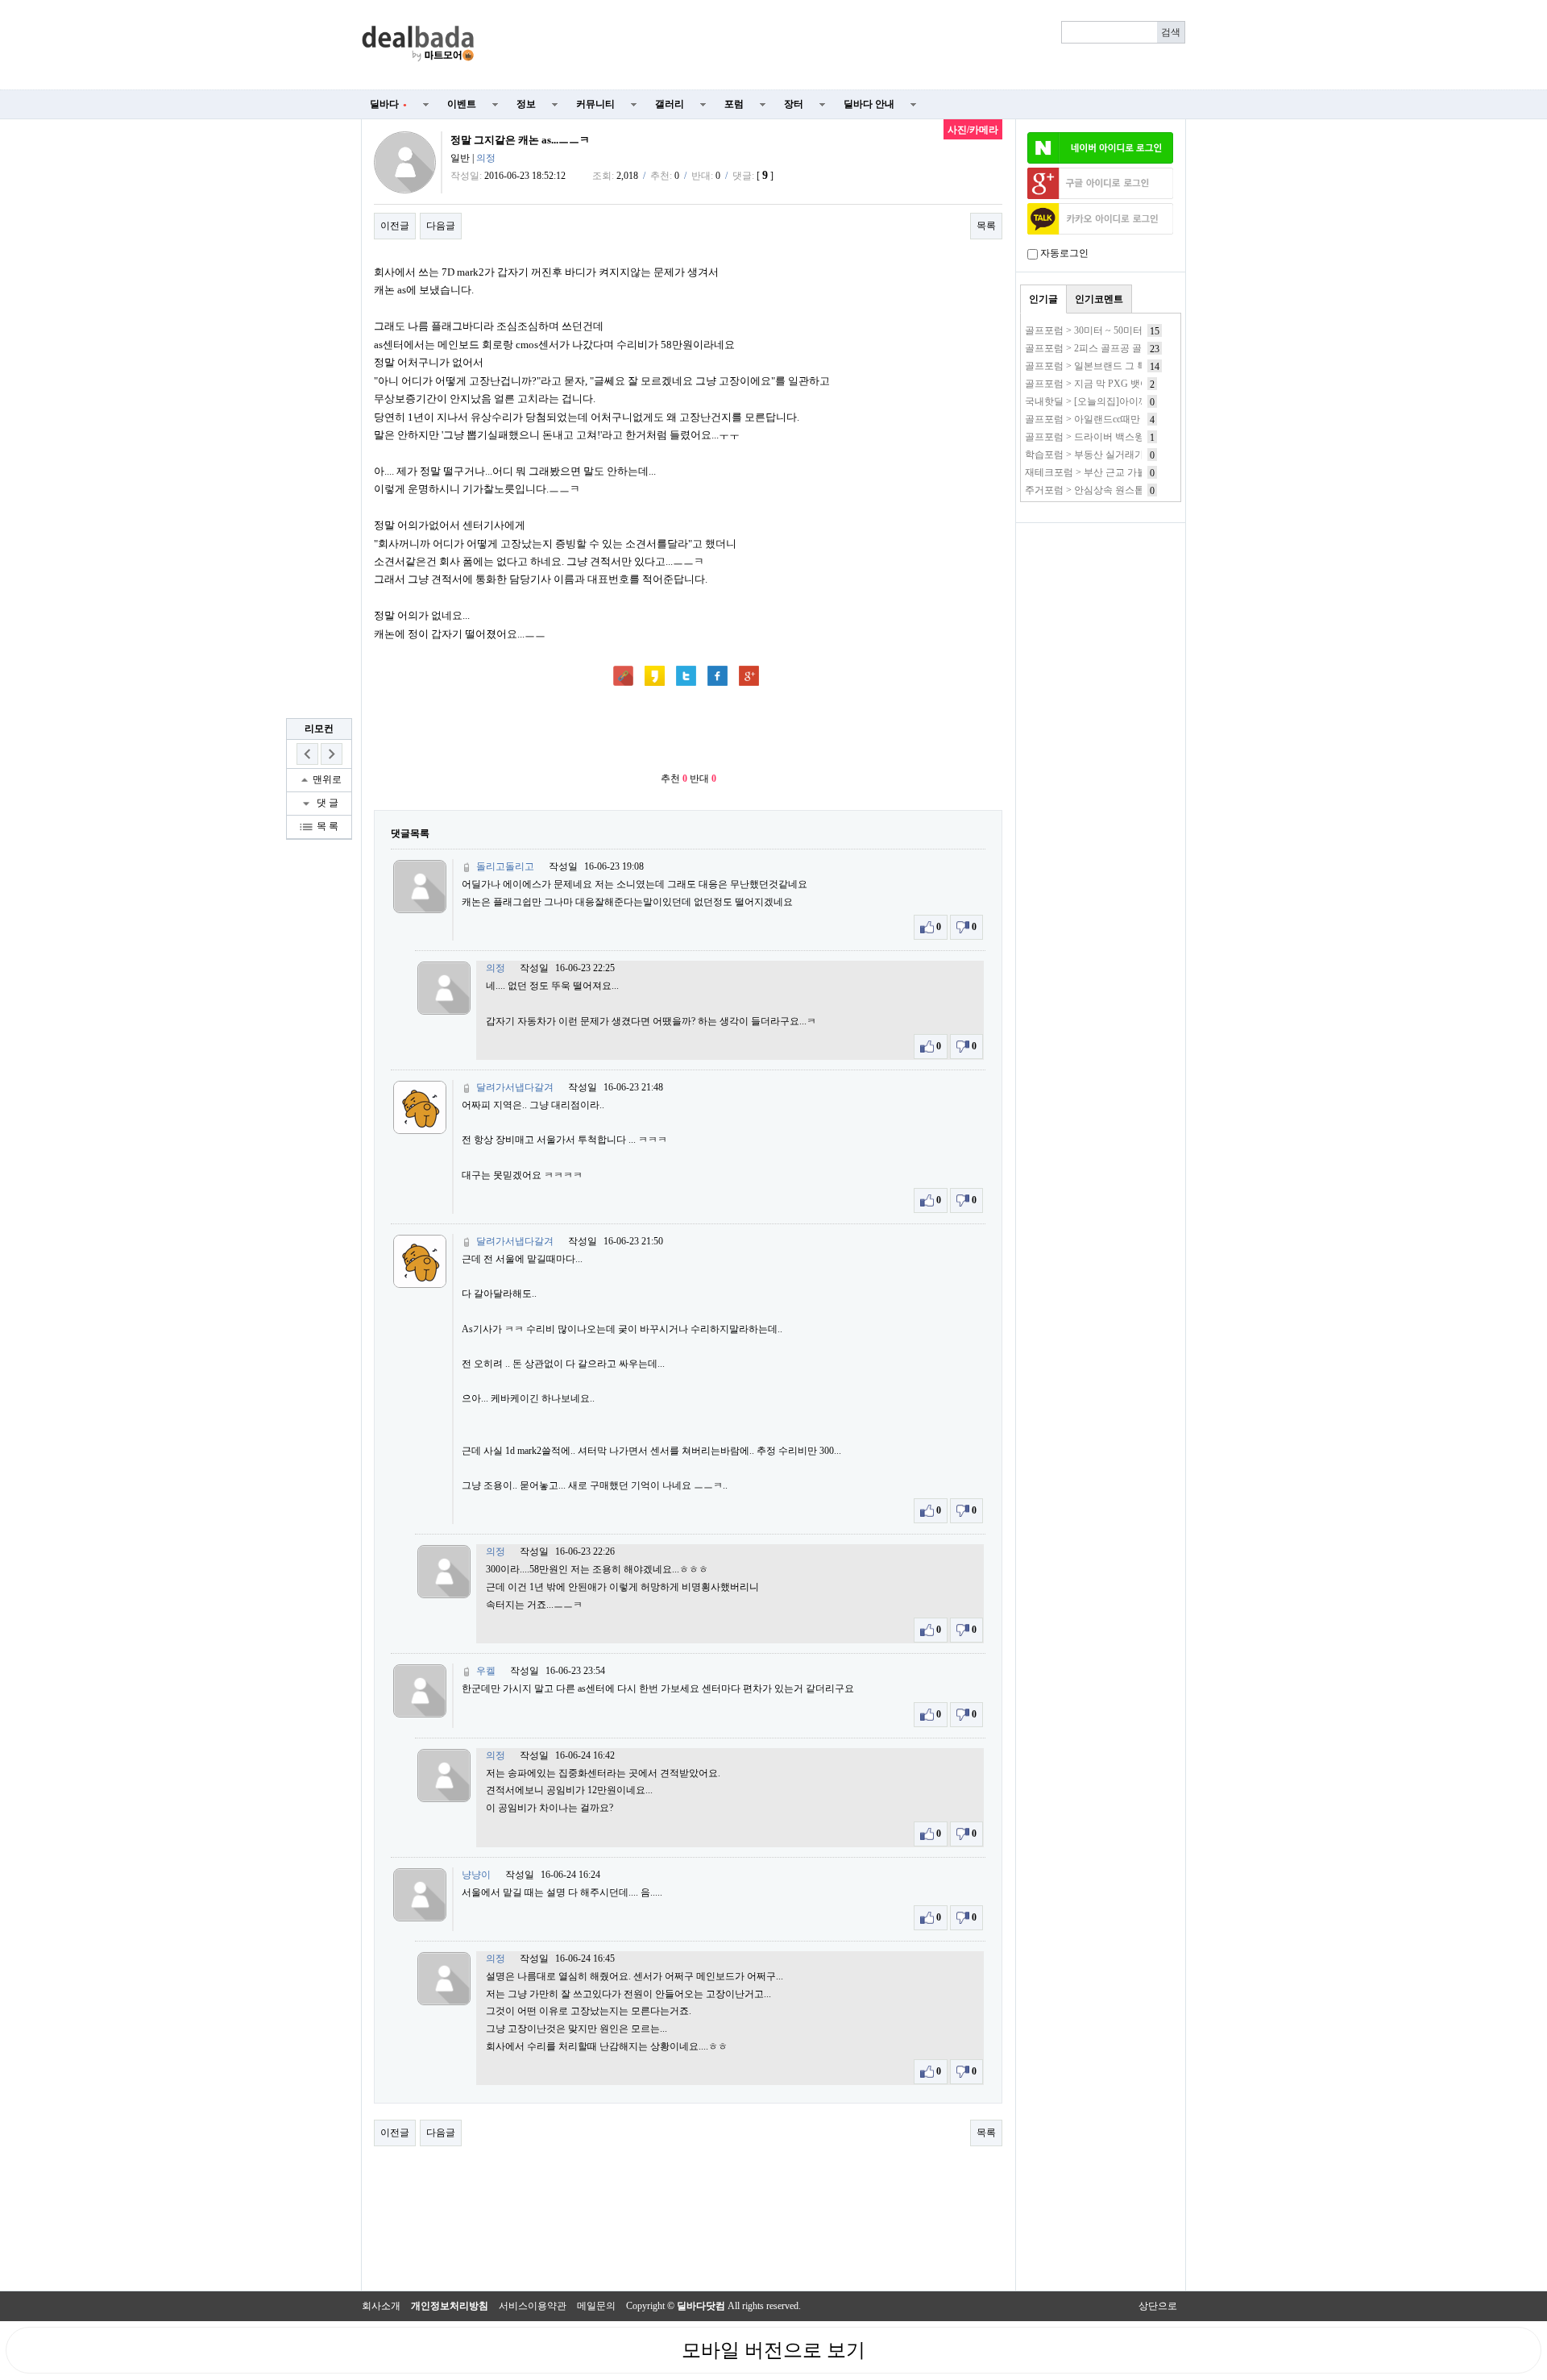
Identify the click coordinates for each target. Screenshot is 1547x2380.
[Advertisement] (840, 45)
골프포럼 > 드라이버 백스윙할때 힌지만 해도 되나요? (1138, 437)
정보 (526, 104)
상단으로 (1158, 2306)
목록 (986, 226)
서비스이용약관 (533, 2306)
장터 (794, 104)
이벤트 (462, 104)
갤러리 (670, 104)
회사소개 (381, 2306)
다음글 (441, 226)
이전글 (395, 226)
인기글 (1043, 299)
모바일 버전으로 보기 (773, 2350)
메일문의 (596, 2306)
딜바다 (388, 104)
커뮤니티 (595, 104)
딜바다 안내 (869, 104)
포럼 (734, 104)
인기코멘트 (1099, 299)
